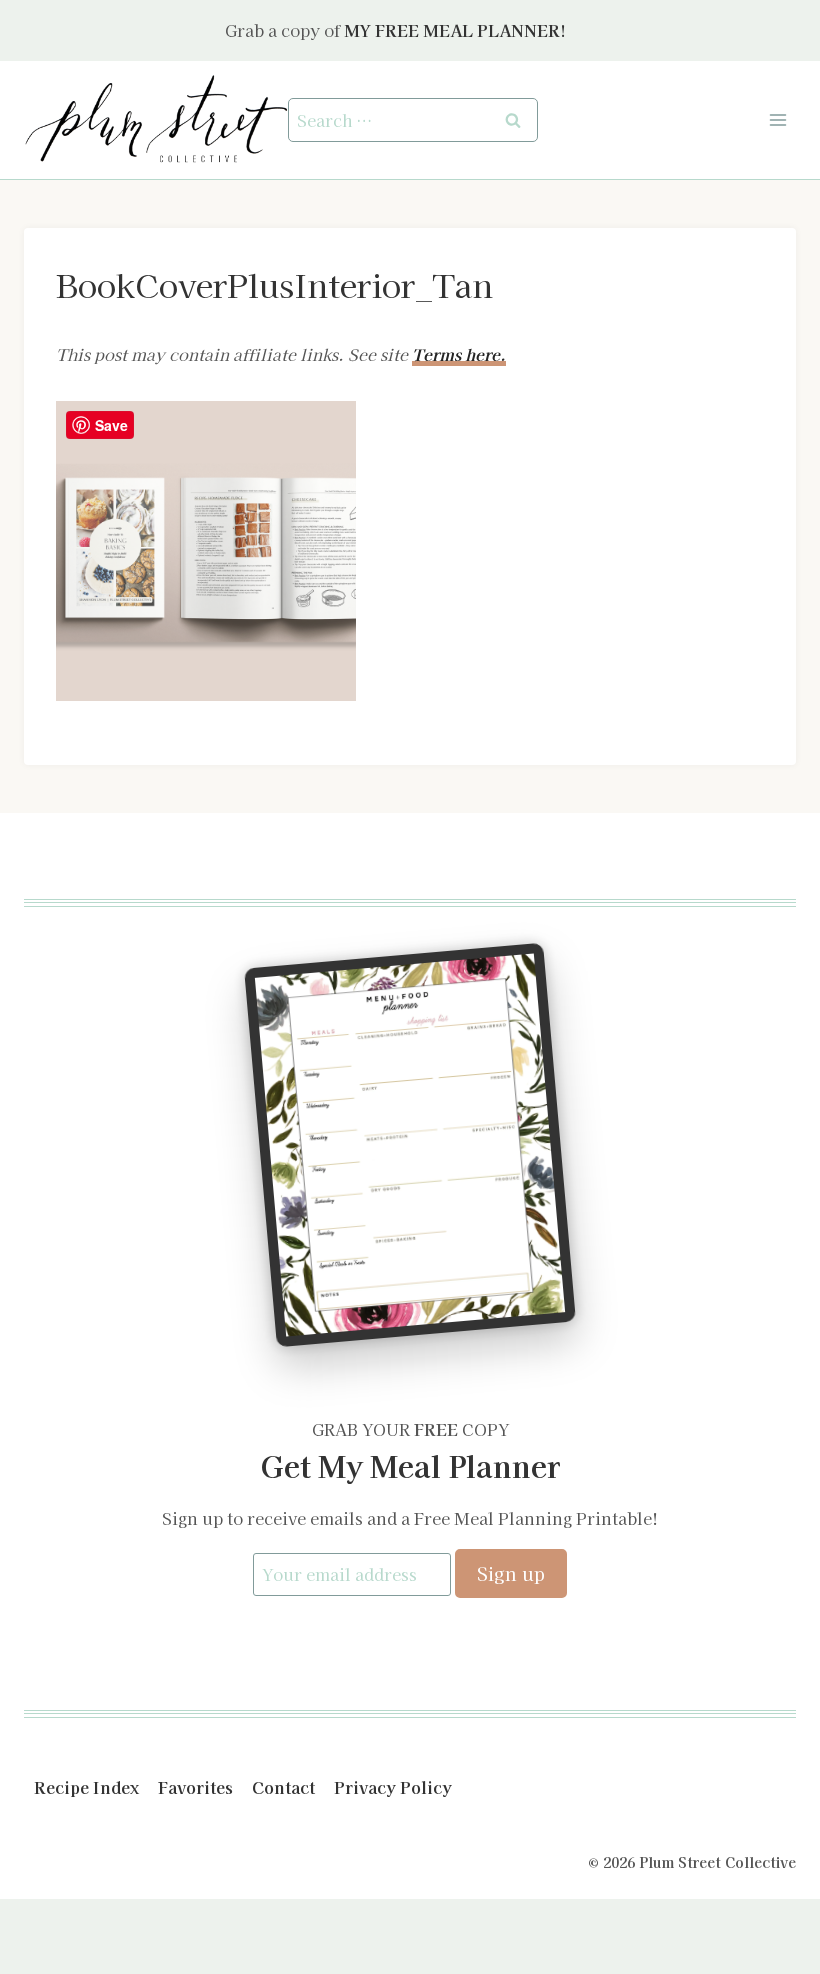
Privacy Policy (393, 1787)
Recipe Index (86, 1787)
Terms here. (459, 354)
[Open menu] (777, 119)
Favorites (195, 1787)
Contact (283, 1787)
